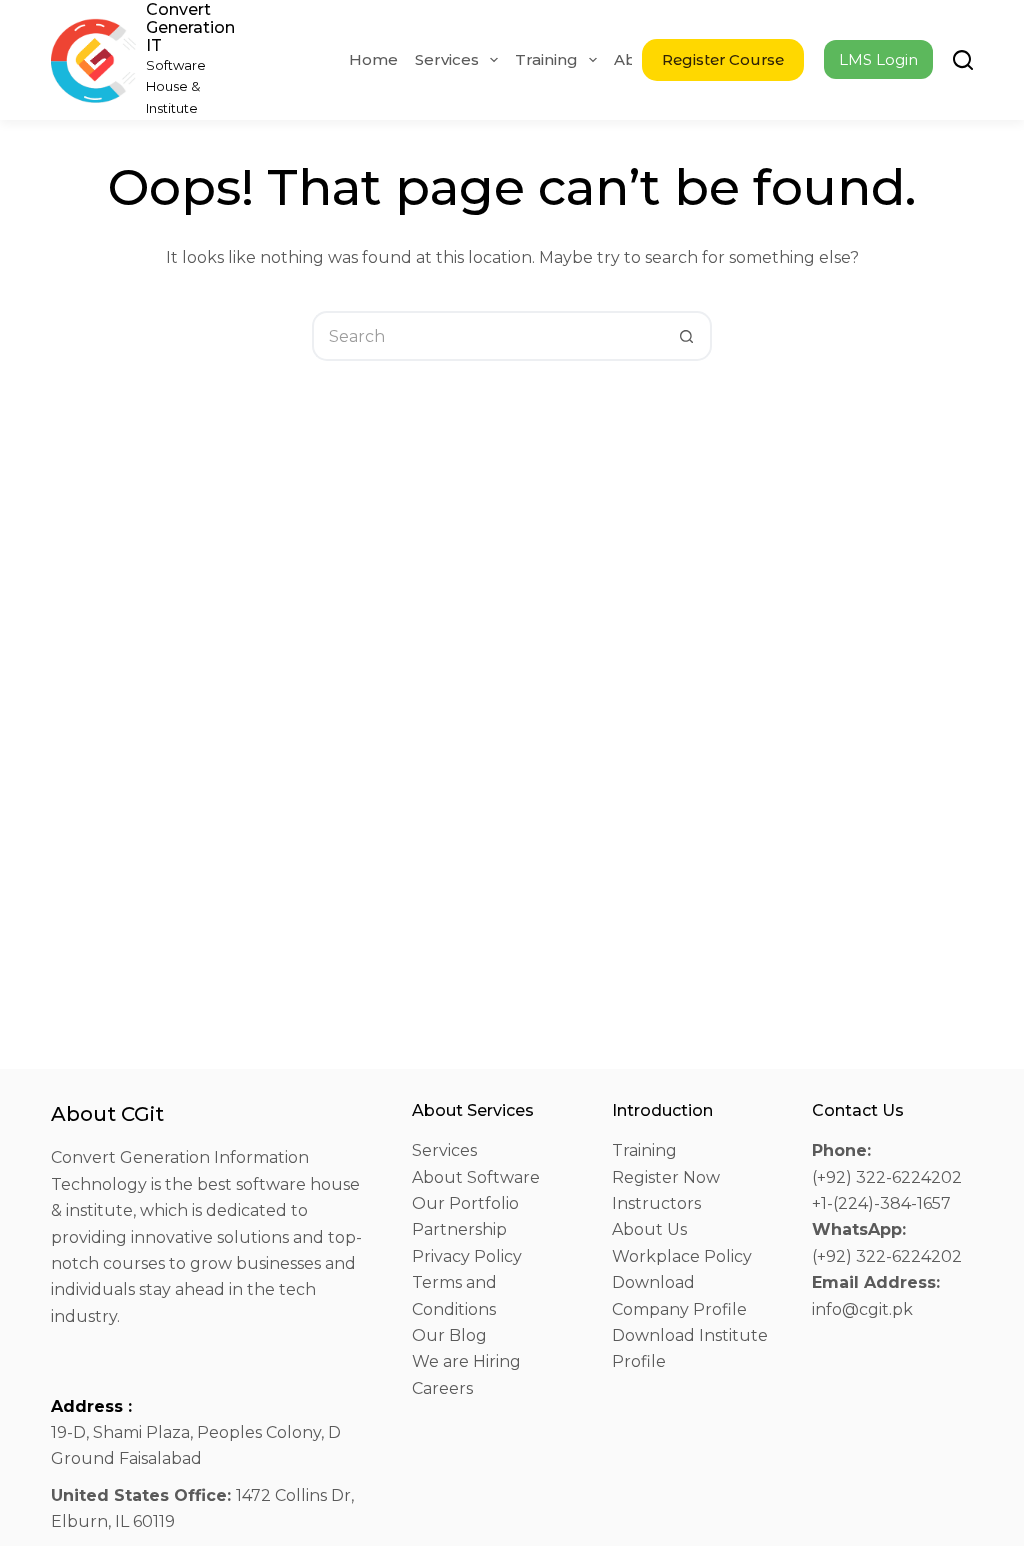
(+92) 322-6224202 (887, 1177)
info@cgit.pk (862, 1309)
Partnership (459, 1229)
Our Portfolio (465, 1203)
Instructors (656, 1203)
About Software (476, 1177)
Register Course (723, 59)
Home (373, 59)
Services (447, 59)
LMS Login (878, 59)
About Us (649, 1229)
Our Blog (449, 1335)
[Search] (963, 60)
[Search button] (687, 336)
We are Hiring (466, 1361)
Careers (442, 1388)
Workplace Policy (682, 1256)
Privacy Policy (467, 1256)
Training (546, 59)
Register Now (666, 1177)
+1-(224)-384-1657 (881, 1203)
